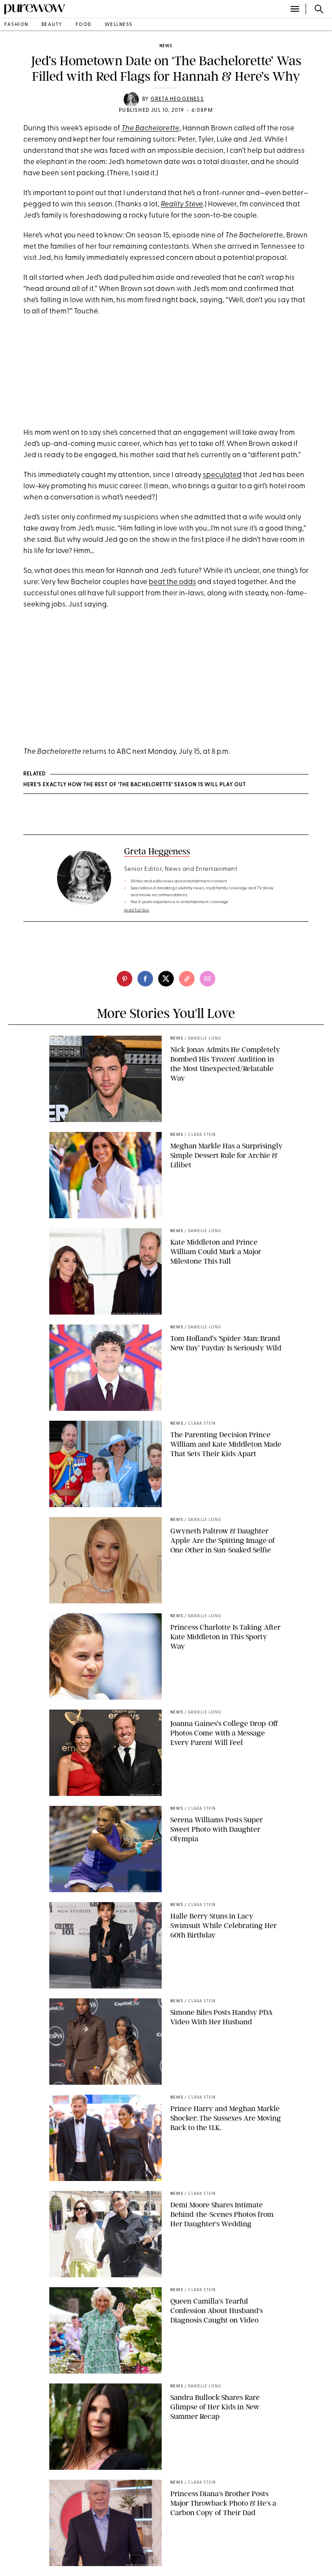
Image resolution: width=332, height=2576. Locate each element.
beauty (52, 25)
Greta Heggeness (177, 99)
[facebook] (145, 979)
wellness (119, 25)
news (166, 46)
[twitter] (166, 979)
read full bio (137, 910)
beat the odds (172, 582)
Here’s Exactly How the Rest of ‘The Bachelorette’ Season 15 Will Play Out (135, 785)
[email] (207, 979)
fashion (16, 25)
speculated (222, 475)
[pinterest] (124, 979)
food (84, 25)
